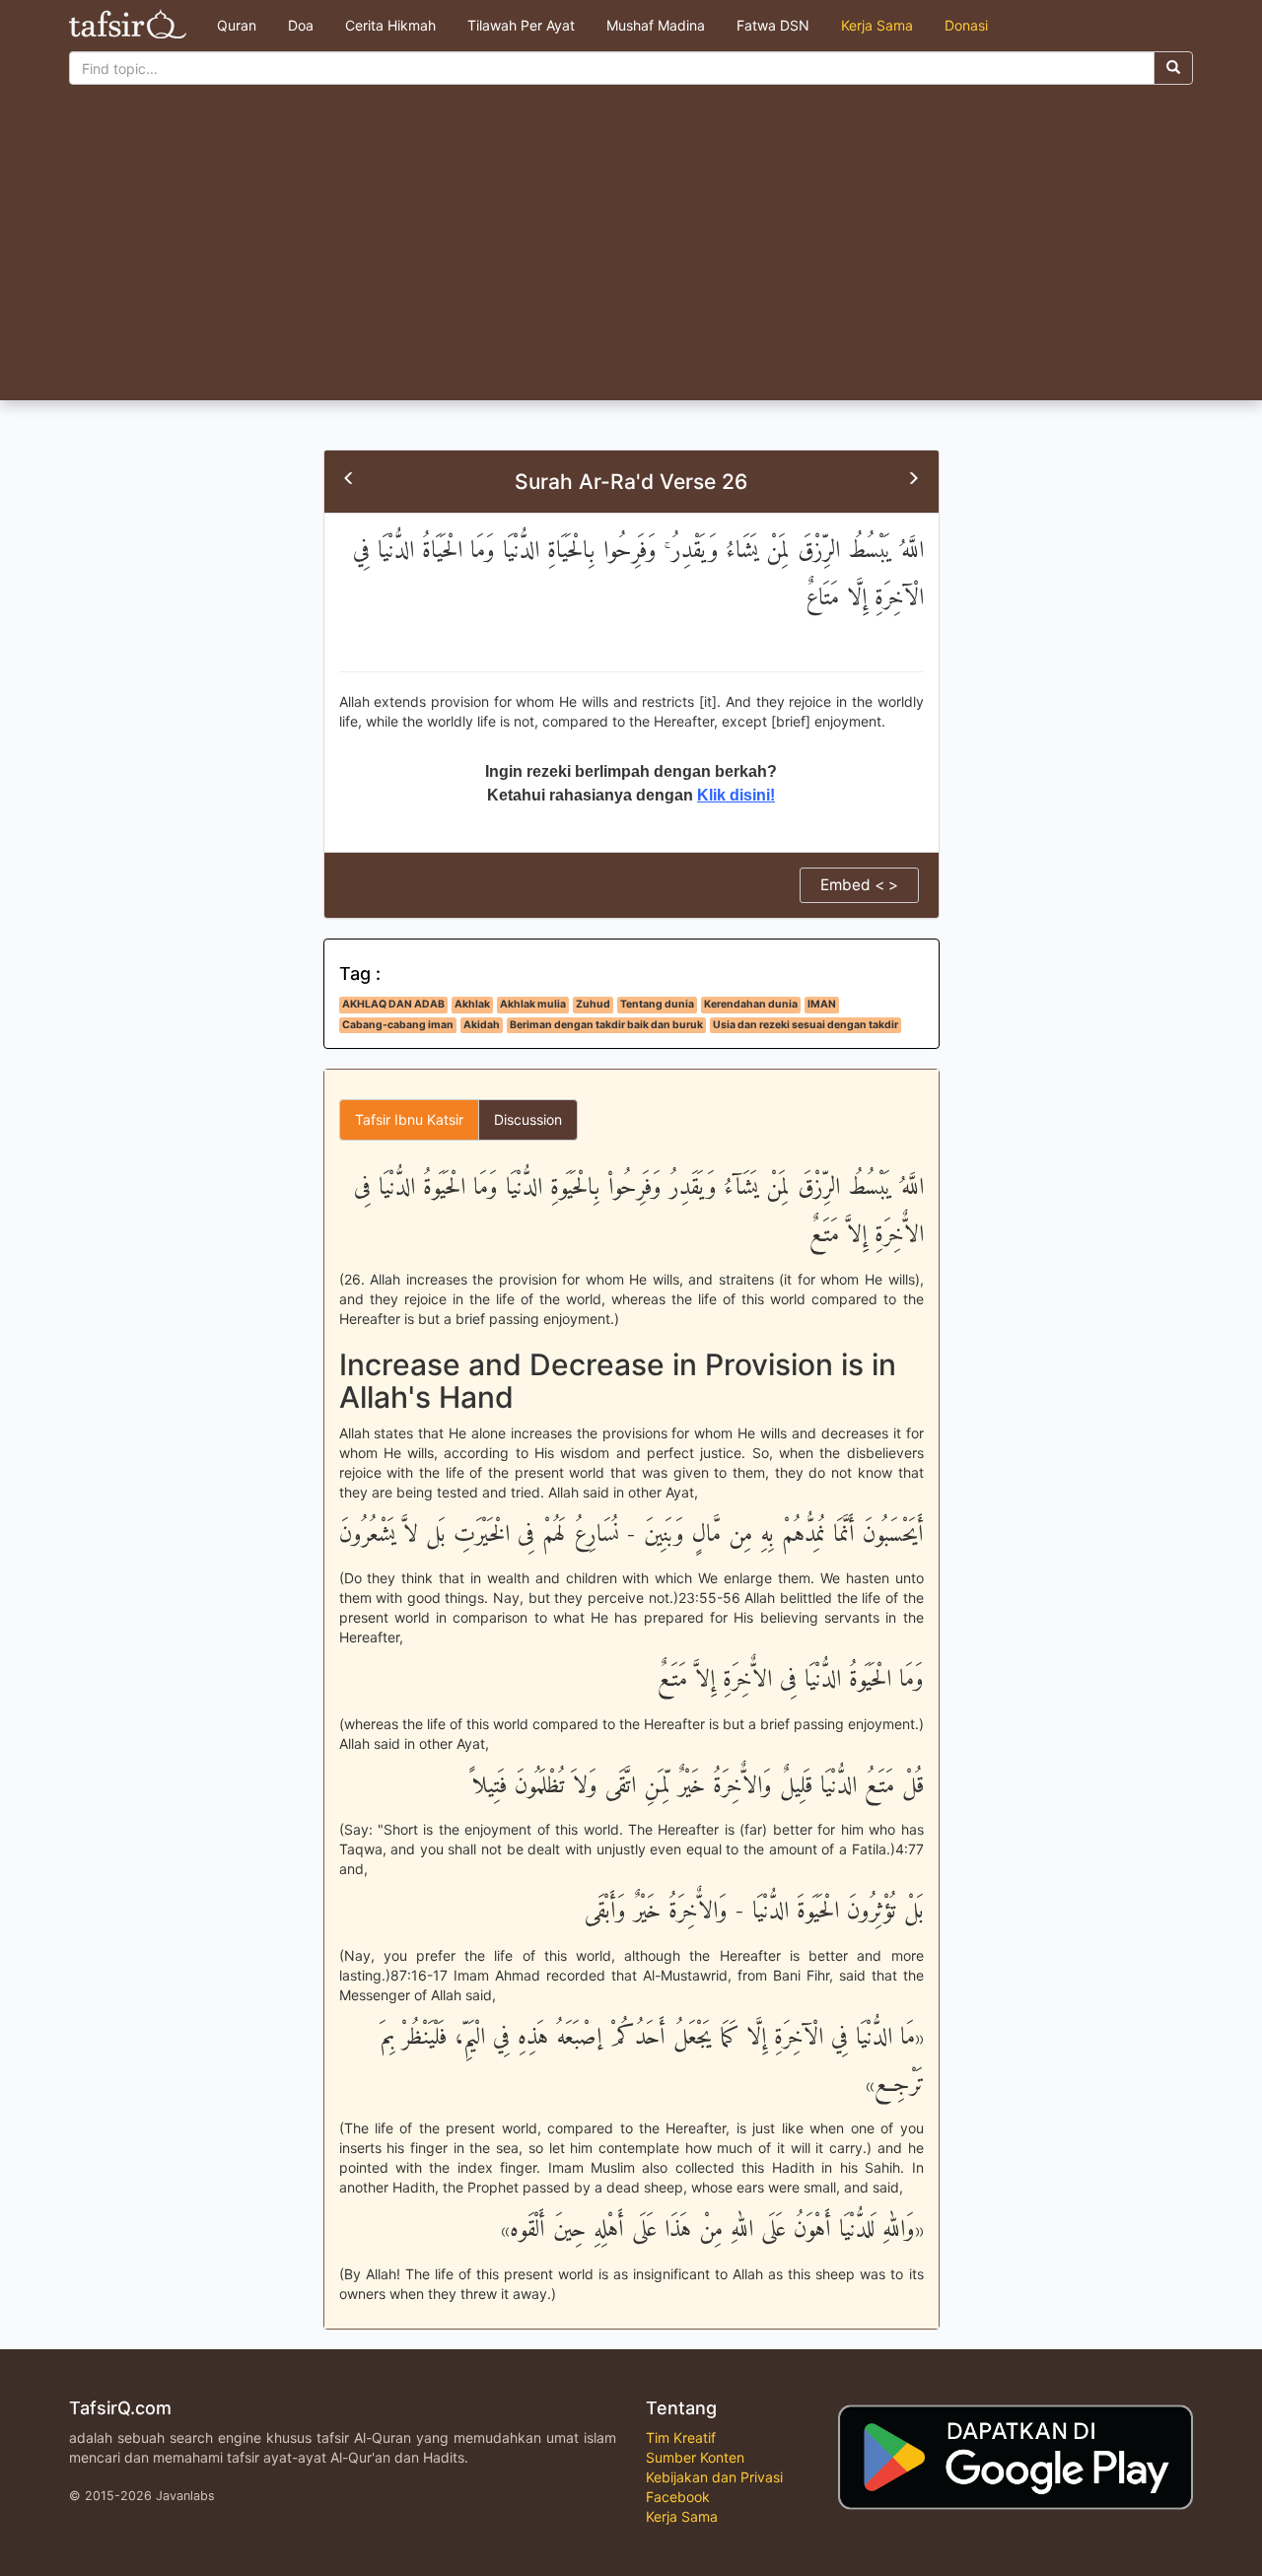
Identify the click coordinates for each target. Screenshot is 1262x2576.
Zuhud (593, 1004)
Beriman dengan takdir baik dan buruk (606, 1025)
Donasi (966, 25)
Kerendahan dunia (751, 1004)
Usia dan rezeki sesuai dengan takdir (806, 1025)
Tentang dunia (657, 1004)
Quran (237, 25)
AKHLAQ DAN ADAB (393, 1004)
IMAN (822, 1004)
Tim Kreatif (681, 2437)
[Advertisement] (631, 252)
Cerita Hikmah (390, 25)
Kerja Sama (877, 25)
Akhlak (472, 1004)
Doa (301, 25)
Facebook (678, 2497)
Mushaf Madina (656, 25)
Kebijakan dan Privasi (714, 2477)
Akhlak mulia (533, 1004)
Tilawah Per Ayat (521, 25)
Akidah (482, 1025)
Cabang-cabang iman (398, 1025)
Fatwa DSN (773, 25)
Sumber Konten (695, 2457)
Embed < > (859, 885)
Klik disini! (736, 795)
